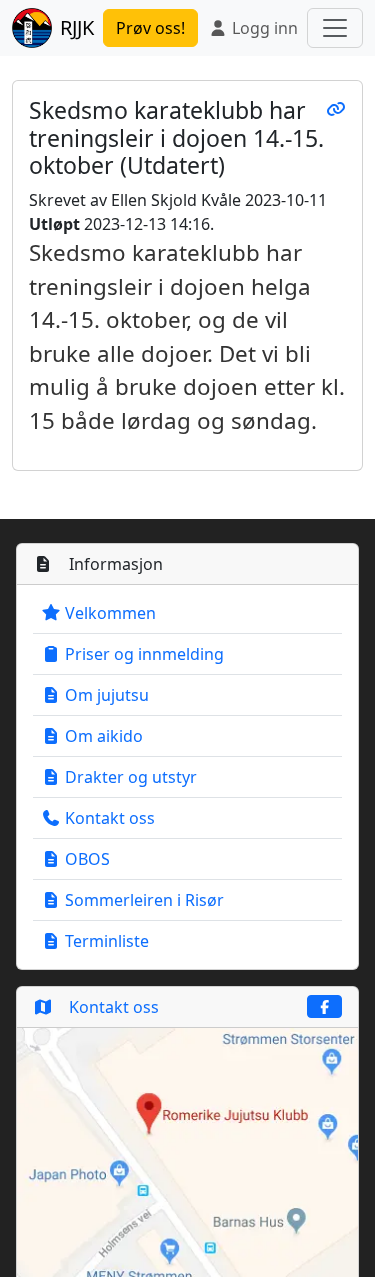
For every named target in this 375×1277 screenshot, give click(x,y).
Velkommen (108, 613)
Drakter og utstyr (129, 777)
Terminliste (105, 941)
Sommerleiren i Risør (142, 900)
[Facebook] (325, 1006)
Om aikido (102, 736)
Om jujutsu (105, 695)
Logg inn (263, 28)
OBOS (85, 859)
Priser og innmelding (142, 654)
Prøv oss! (150, 28)
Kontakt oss (108, 818)
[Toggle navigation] (335, 28)
